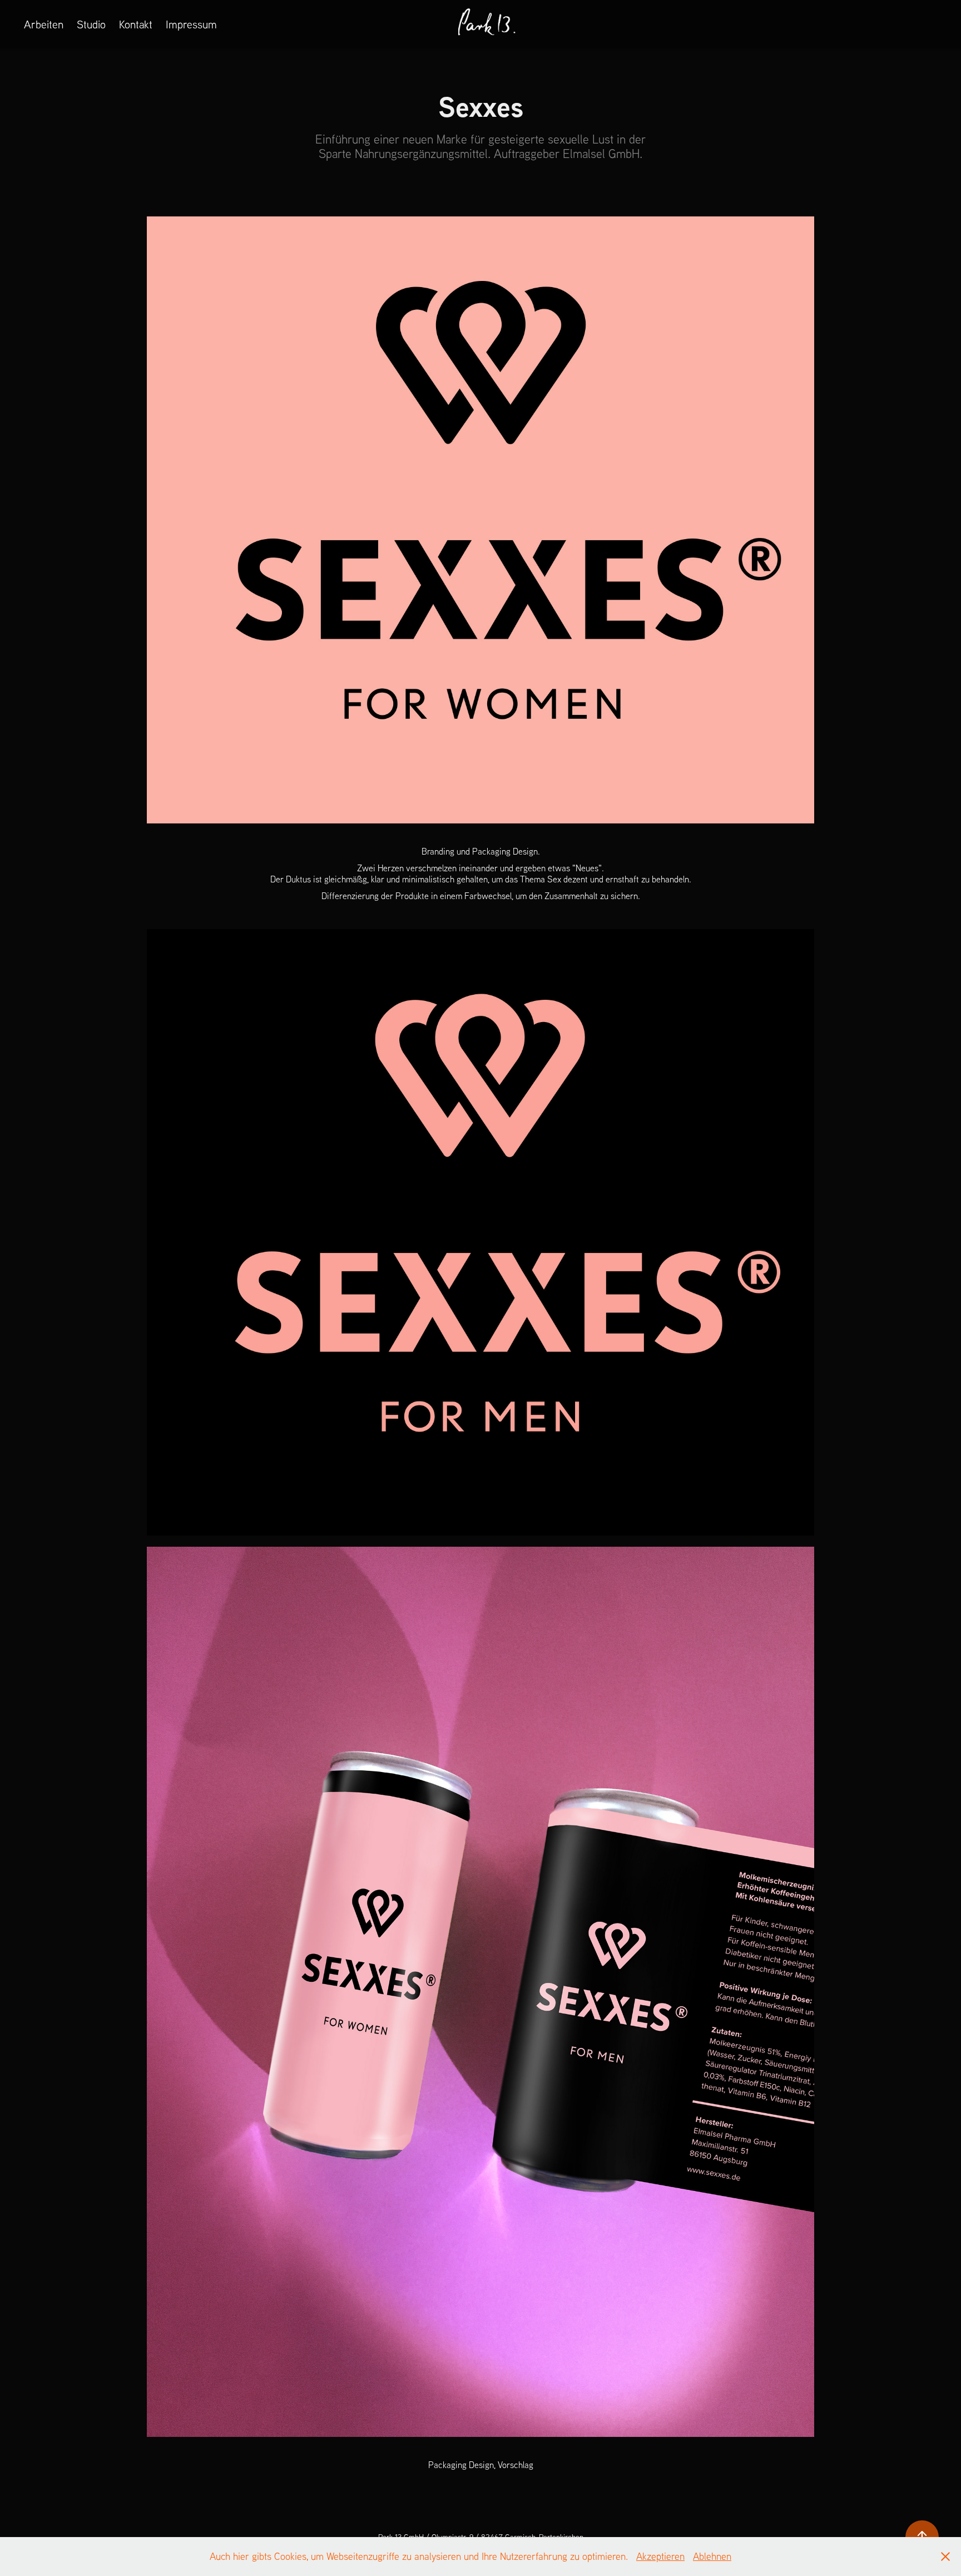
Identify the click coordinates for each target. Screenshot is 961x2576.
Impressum (191, 24)
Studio (91, 24)
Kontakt (136, 24)
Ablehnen (712, 2556)
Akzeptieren (660, 2556)
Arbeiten (44, 24)
